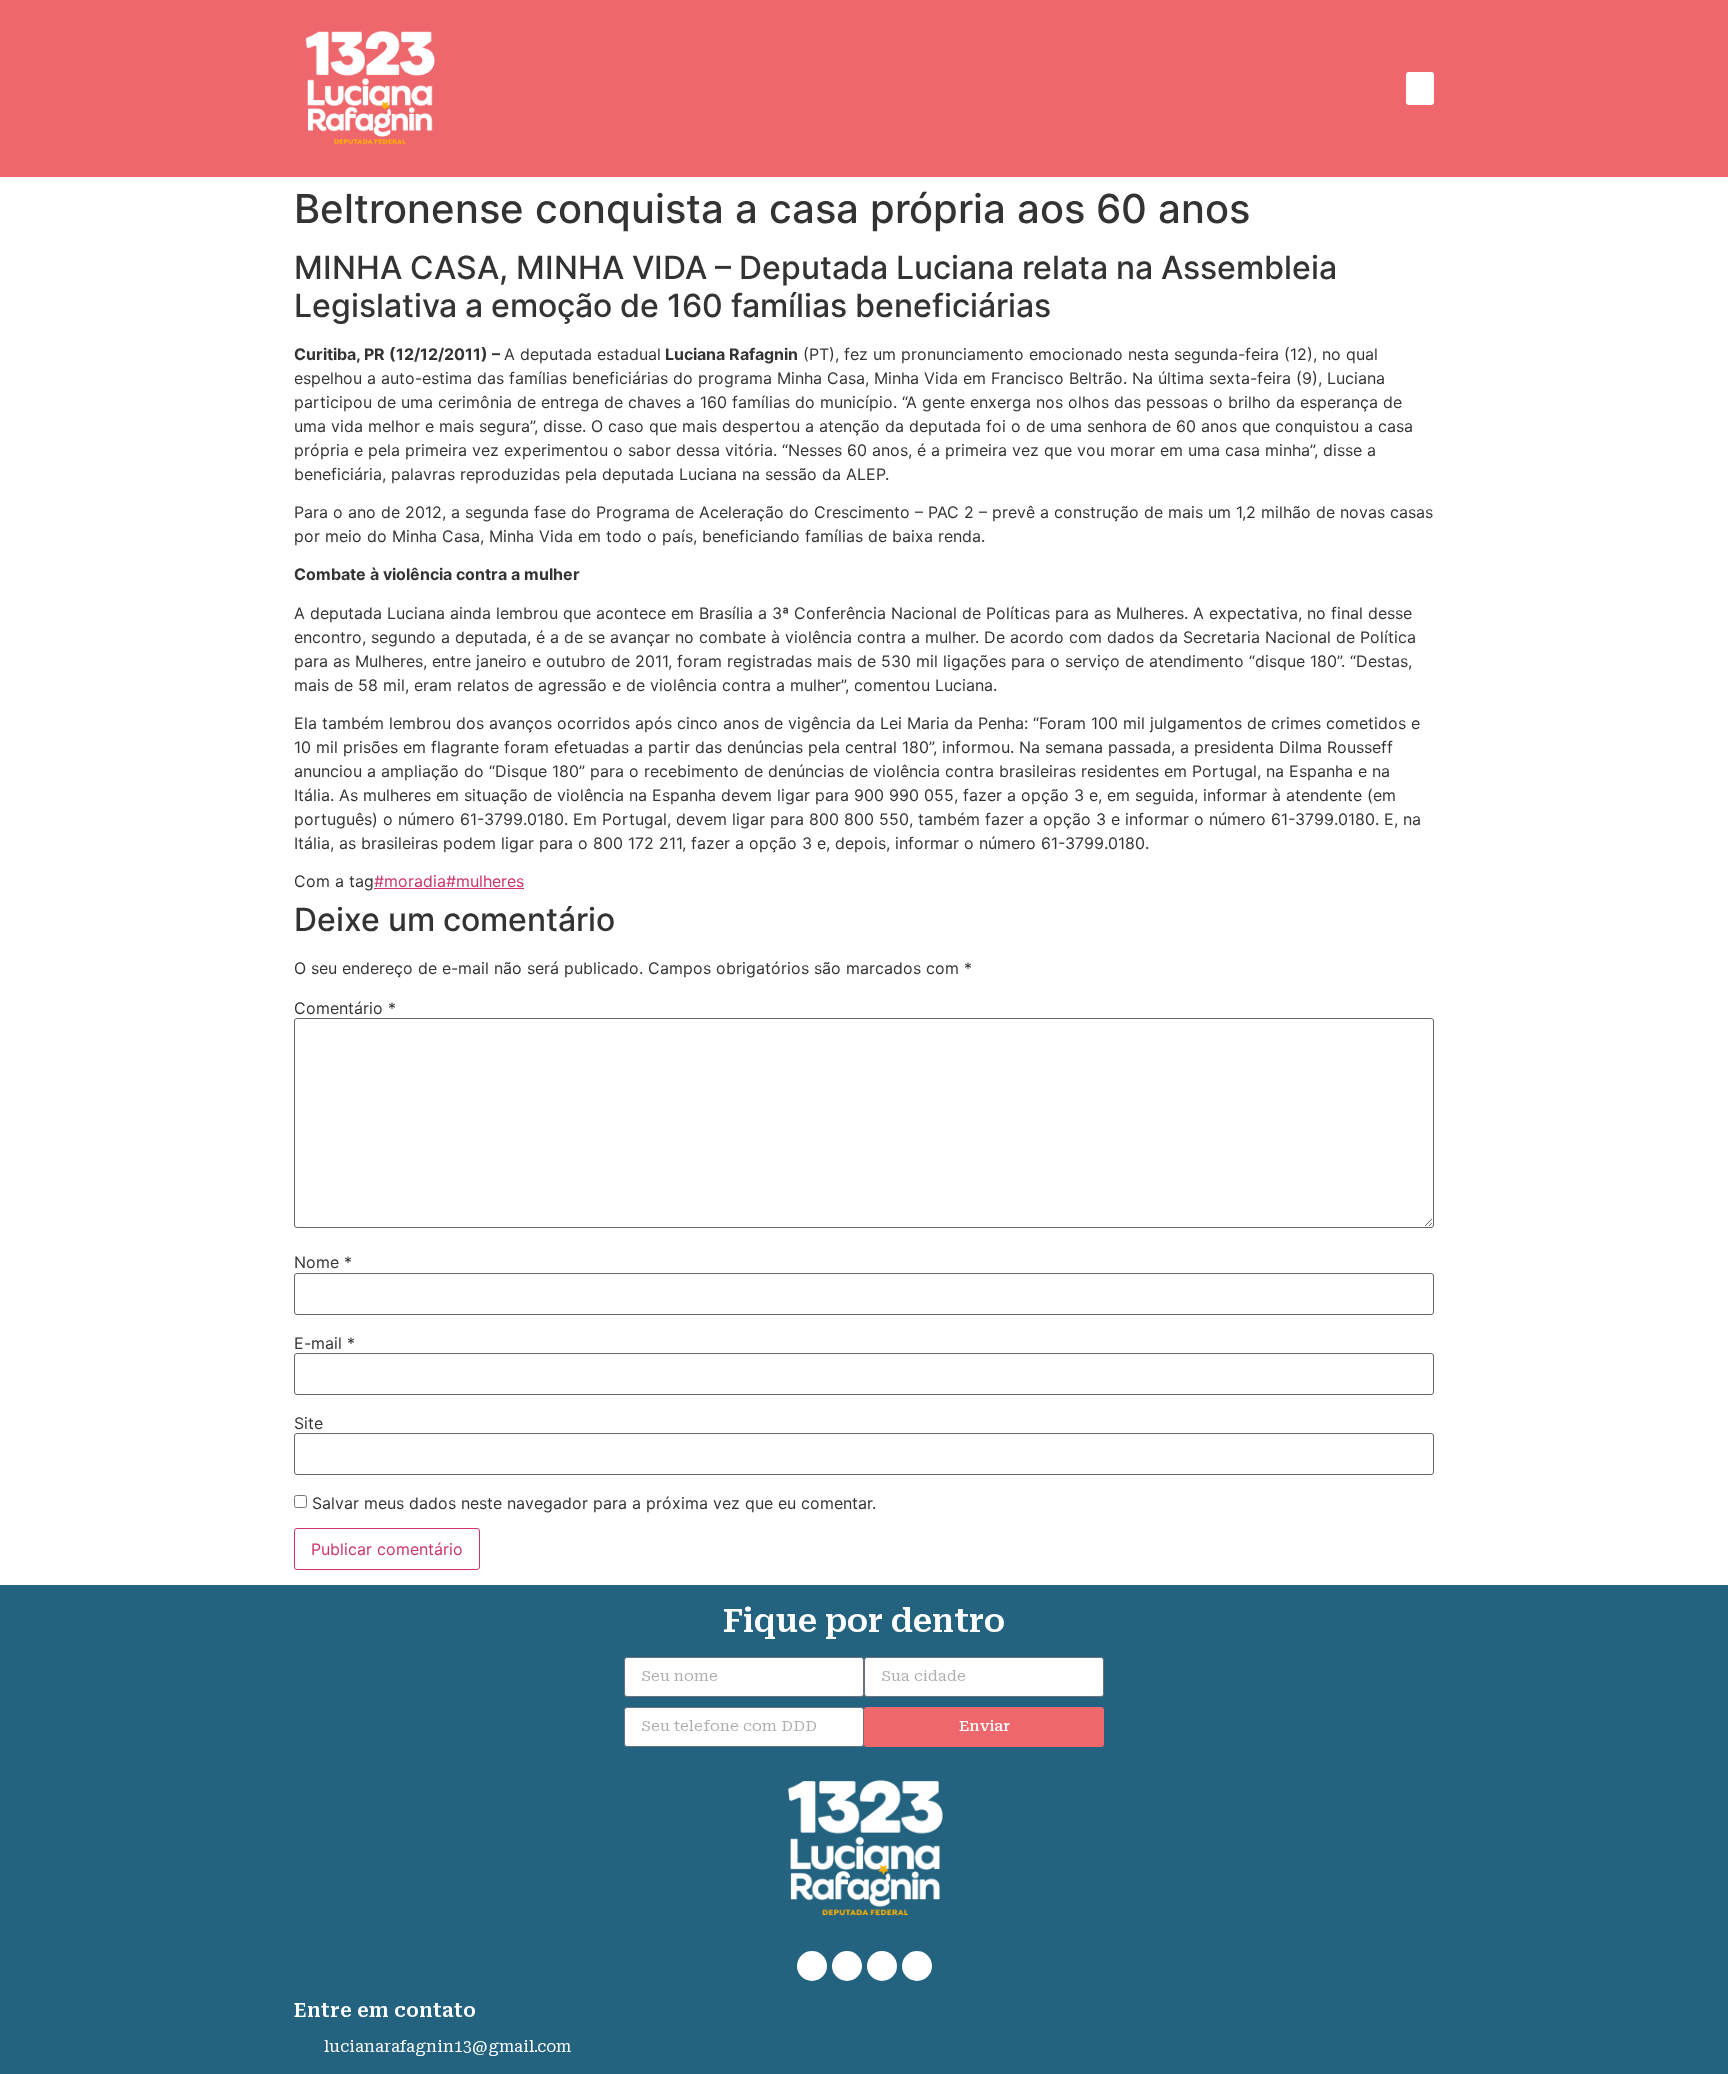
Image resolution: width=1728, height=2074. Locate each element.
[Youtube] (917, 1966)
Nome (323, 1262)
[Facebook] (847, 1966)
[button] (1420, 88)
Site (308, 1423)
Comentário (345, 1008)
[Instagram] (882, 1966)
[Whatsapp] (812, 1966)
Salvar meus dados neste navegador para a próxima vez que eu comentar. (594, 1503)
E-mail (324, 1343)
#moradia (410, 881)
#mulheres (485, 881)
